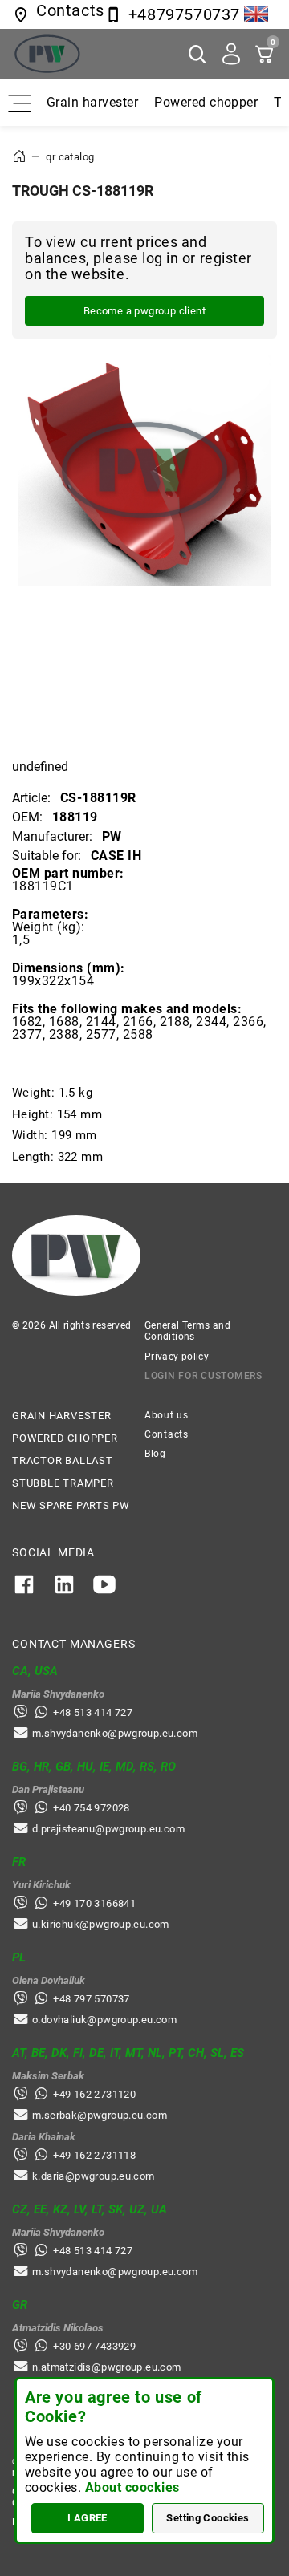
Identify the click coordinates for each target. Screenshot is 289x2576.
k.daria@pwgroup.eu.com (94, 2176)
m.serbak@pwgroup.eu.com (100, 2115)
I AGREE (88, 2518)
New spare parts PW (71, 1505)
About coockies (130, 2487)
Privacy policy (177, 1357)
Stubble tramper (63, 1483)
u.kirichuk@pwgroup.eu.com (101, 1924)
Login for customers (204, 1376)
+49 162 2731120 (94, 2094)
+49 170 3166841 (94, 1903)
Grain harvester (92, 102)
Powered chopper (206, 102)
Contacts (167, 1434)
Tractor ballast (63, 1460)
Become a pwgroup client (144, 311)
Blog (155, 1454)
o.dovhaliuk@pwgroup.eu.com (104, 2020)
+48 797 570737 (91, 1999)
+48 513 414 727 (93, 1712)
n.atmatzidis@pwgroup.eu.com (107, 2367)
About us (167, 1415)
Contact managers (73, 1644)
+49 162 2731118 (94, 2155)
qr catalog (70, 157)
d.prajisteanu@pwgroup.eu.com (108, 1829)
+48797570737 (184, 14)
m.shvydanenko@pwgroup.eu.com (115, 1733)
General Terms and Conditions (187, 1331)
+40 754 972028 (91, 1808)
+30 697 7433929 (94, 2346)
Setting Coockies (208, 2518)
